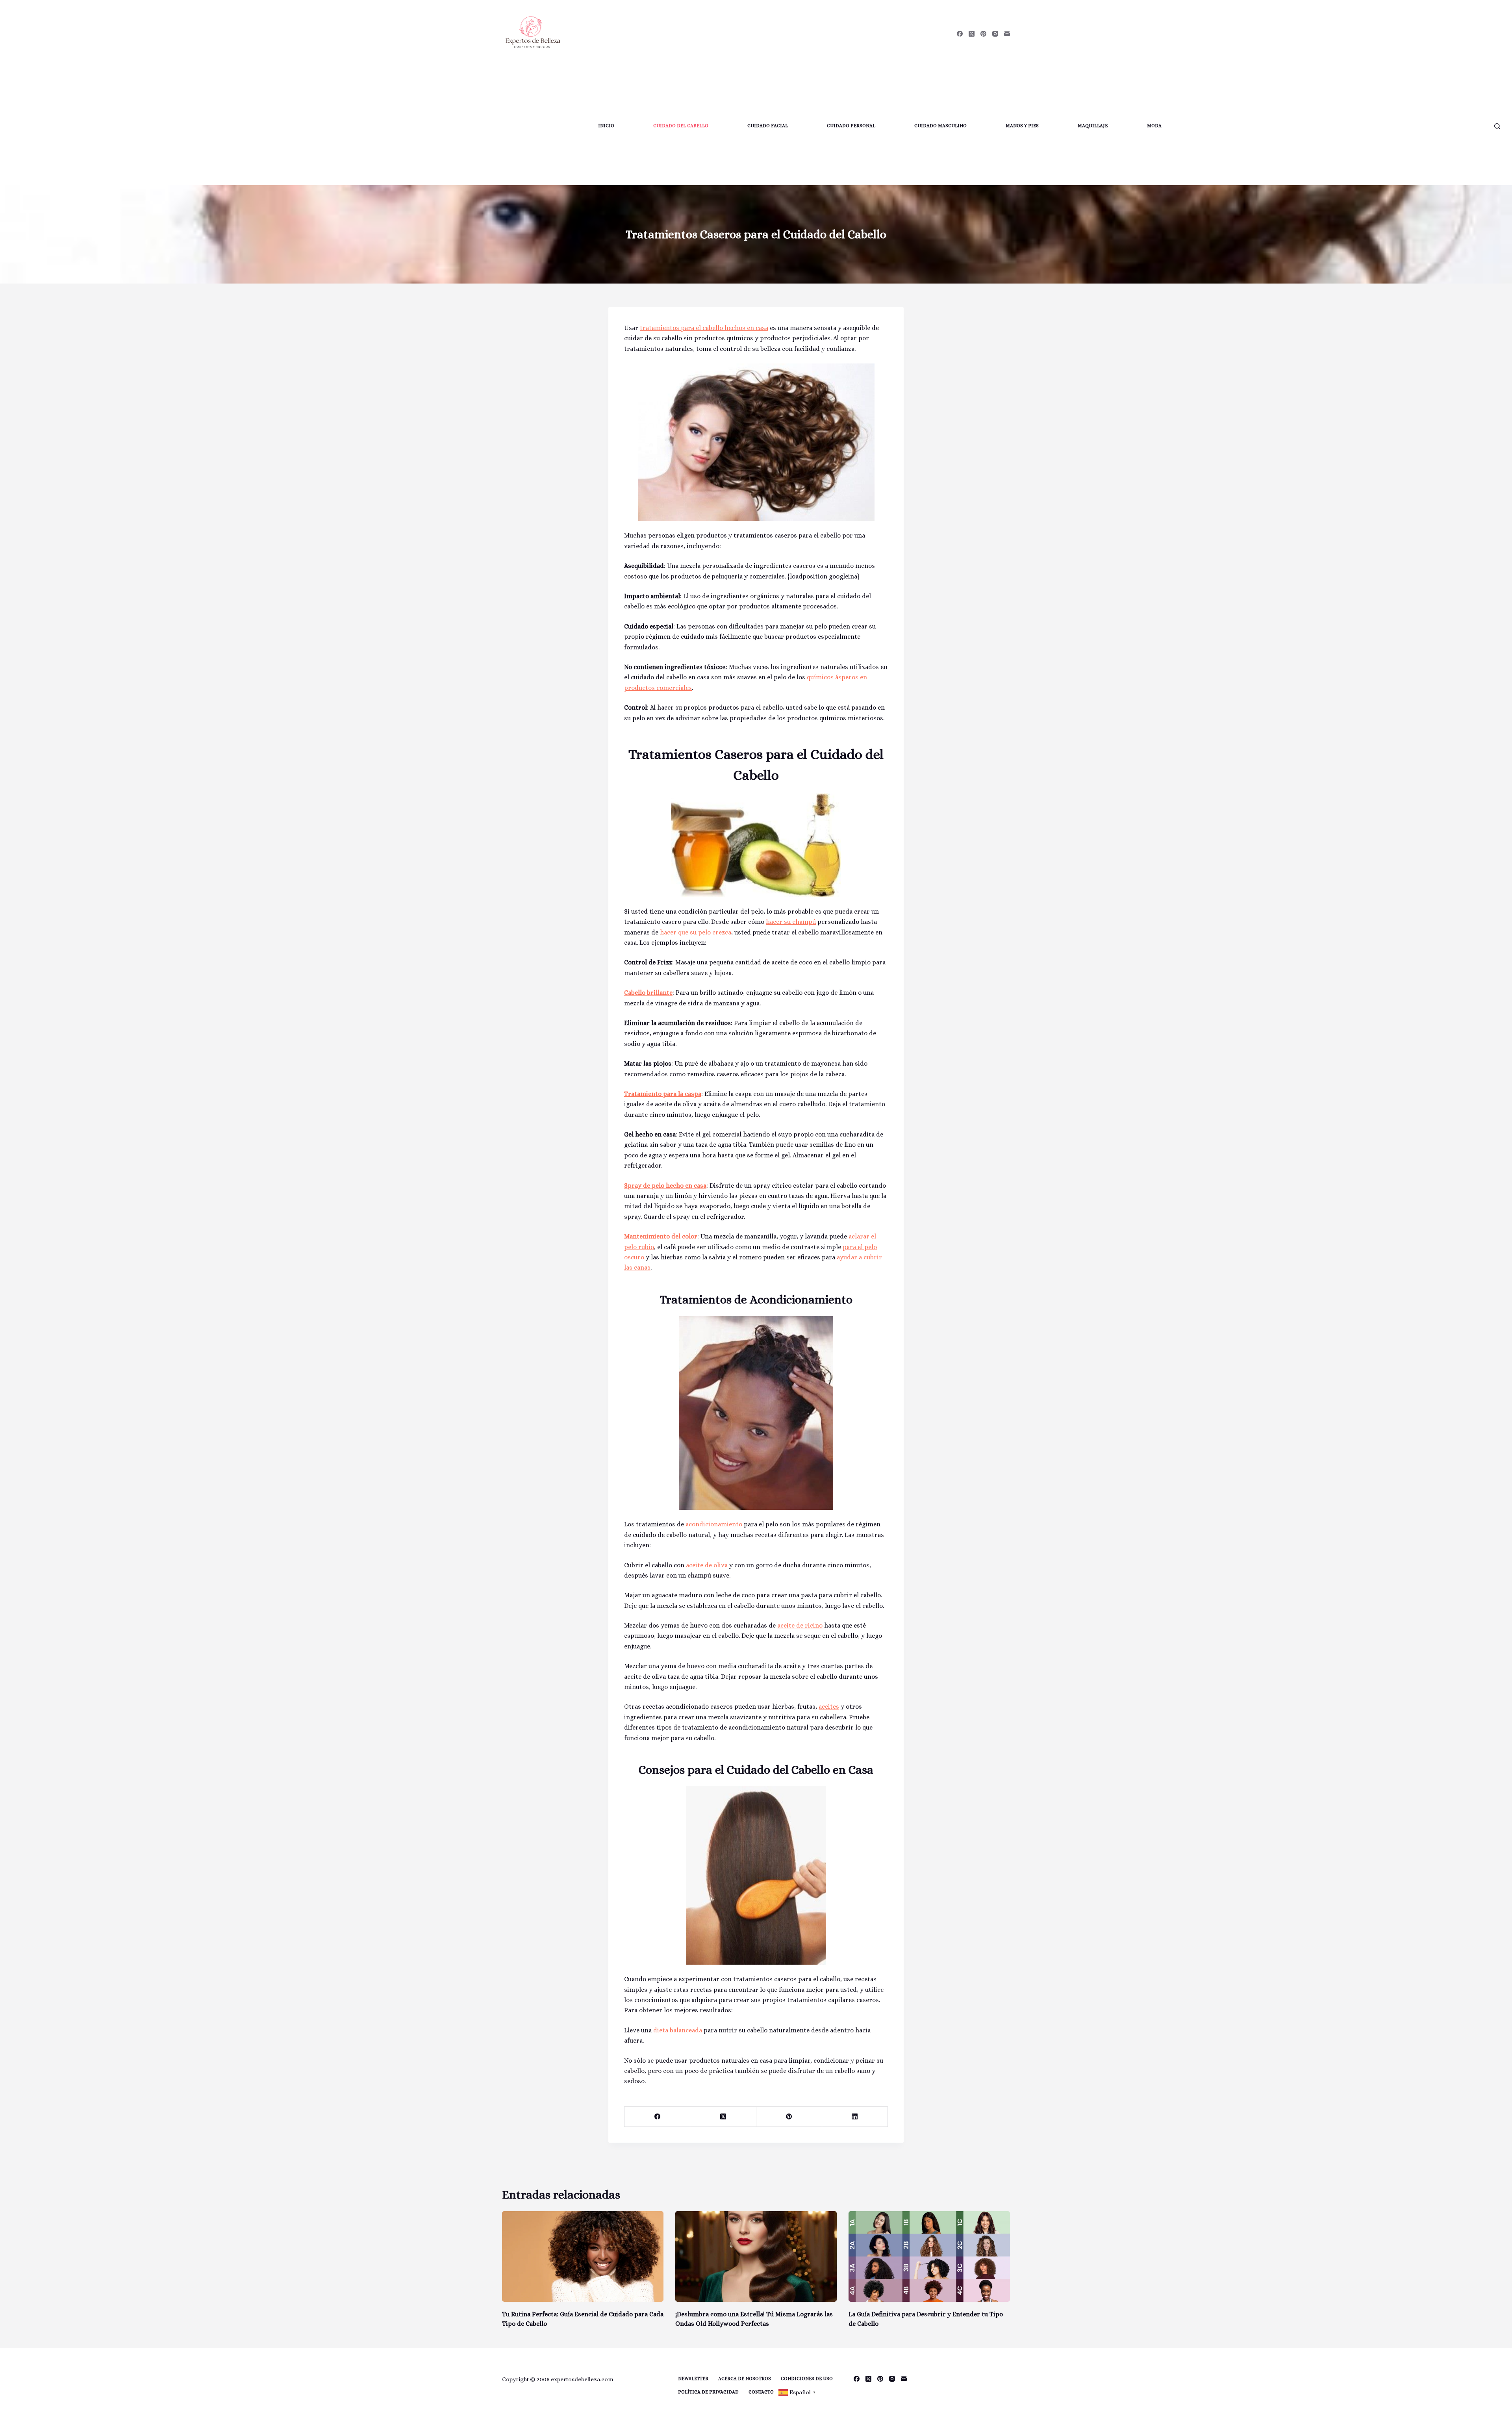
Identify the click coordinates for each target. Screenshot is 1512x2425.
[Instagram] (995, 34)
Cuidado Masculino (940, 126)
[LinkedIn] (855, 2117)
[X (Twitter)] (972, 34)
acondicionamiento (714, 1524)
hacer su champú (791, 922)
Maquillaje (1093, 126)
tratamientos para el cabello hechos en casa (704, 328)
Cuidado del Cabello (681, 126)
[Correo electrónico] (1007, 34)
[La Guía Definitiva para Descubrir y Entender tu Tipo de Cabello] (929, 2257)
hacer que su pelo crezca (696, 932)
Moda (1154, 126)
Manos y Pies (1022, 126)
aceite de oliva (707, 1565)
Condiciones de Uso (807, 2379)
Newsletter (693, 2379)
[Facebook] (960, 34)
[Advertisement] (298, 126)
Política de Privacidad (708, 2392)
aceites (829, 1707)
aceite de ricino (800, 1625)
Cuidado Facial (768, 126)
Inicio (606, 126)
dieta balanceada (678, 2030)
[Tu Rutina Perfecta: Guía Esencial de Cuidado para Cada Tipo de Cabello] (583, 2257)
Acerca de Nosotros (745, 2379)
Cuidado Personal (851, 126)
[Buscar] (1497, 126)
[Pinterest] (983, 34)
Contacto (761, 2392)
